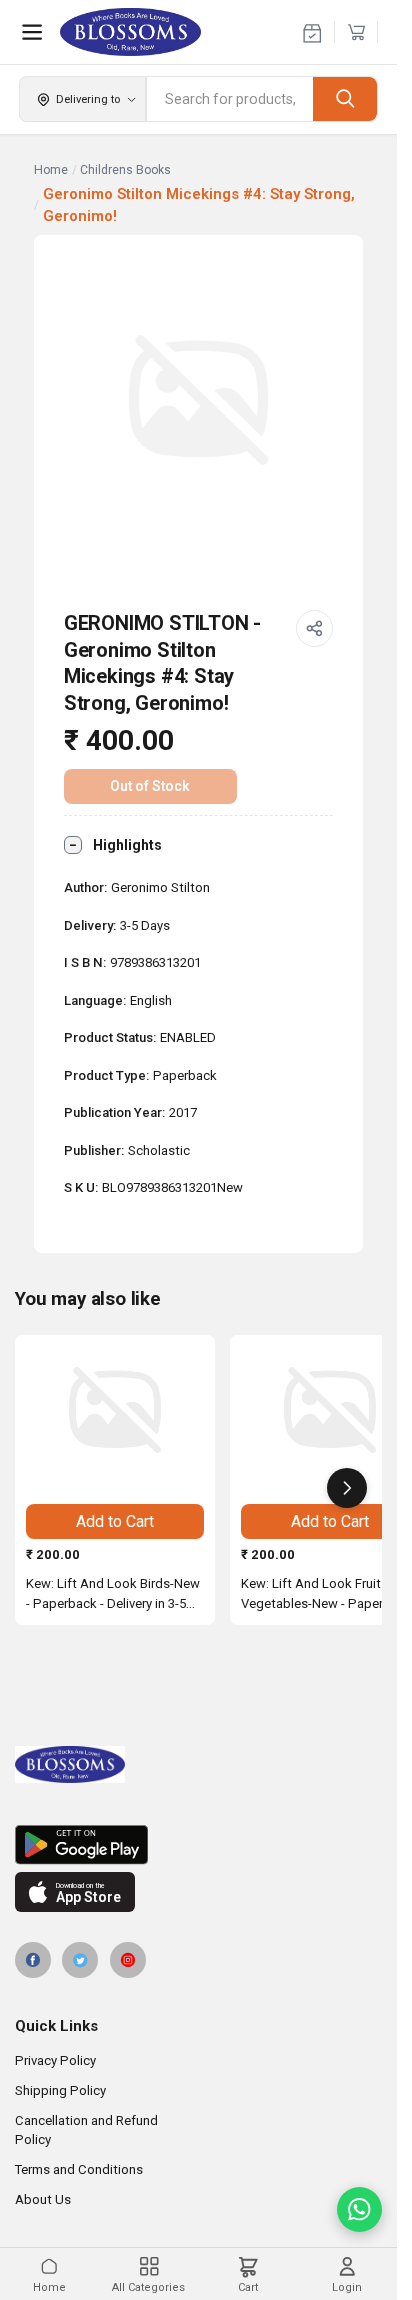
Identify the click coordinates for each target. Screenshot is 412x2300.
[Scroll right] (347, 1488)
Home (51, 170)
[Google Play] (198, 1845)
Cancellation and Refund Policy (86, 2130)
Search (345, 98)
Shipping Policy (60, 2090)
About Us (43, 2199)
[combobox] (230, 99)
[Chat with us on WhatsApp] (359, 2209)
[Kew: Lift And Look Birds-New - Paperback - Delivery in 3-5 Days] (115, 1410)
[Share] (315, 629)
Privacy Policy (55, 2060)
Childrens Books (125, 170)
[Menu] (32, 32)
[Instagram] (128, 1960)
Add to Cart (115, 1521)
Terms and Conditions (79, 2169)
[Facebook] (33, 1960)
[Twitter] (80, 1960)
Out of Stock (150, 786)
